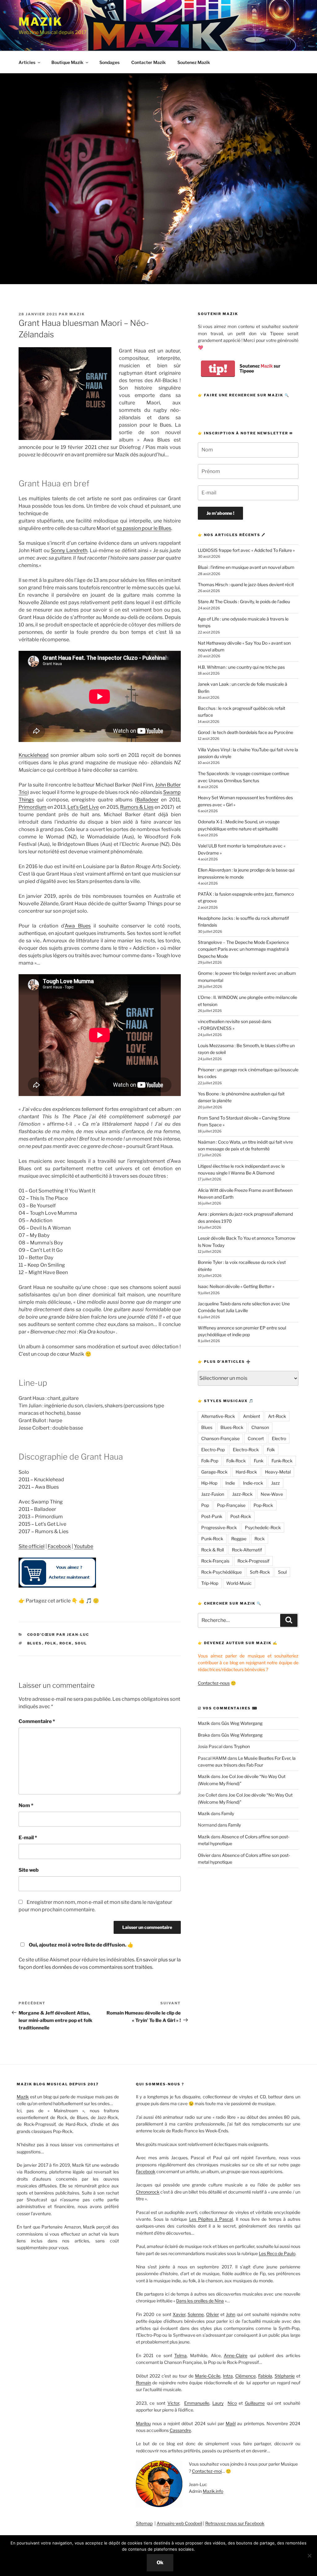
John (231, 2314)
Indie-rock (253, 1483)
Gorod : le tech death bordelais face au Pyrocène (245, 732)
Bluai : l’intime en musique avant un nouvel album (246, 567)
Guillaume (255, 2403)
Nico (232, 2403)
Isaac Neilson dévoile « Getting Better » (236, 1286)
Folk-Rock (236, 1461)
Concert (256, 1438)
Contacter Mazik (148, 62)
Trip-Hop (210, 1583)
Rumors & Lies (137, 807)
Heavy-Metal (278, 1472)
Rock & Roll (213, 1550)
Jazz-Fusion (213, 1494)
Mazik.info (213, 2491)
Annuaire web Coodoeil (179, 2523)
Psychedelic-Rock (263, 1527)
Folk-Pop (210, 1461)
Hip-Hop (209, 1483)
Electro (279, 1438)
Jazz (276, 1483)
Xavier (179, 2314)
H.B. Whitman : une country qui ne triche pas (241, 667)
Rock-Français (215, 1561)
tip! (218, 369)
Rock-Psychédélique (221, 1572)
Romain (143, 2383)
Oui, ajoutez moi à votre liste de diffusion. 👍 (81, 1945)
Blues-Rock (232, 1427)
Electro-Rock (246, 1450)
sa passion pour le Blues (144, 528)
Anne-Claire (236, 2355)
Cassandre (180, 2430)
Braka (204, 1735)
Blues (35, 1643)
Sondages (109, 62)
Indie (230, 1483)
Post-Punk (212, 1516)
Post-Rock (241, 1516)
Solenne (196, 2314)
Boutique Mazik (67, 62)
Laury (218, 2403)
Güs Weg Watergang (242, 1723)
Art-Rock (277, 1416)
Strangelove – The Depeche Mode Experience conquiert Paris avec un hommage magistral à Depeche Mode (243, 949)
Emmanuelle (197, 2403)
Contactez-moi (207, 2471)
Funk (259, 1461)
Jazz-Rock (242, 1494)
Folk (51, 1643)
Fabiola (265, 2376)
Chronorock (148, 2192)
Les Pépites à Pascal (211, 2219)
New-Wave (272, 1494)
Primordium (33, 807)
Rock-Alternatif (247, 1550)
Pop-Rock (263, 1505)
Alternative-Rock (218, 1416)
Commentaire (37, 1721)
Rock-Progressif (253, 1561)
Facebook (59, 1546)
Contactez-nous (214, 1683)
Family (228, 1813)
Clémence (245, 2376)
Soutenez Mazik (194, 62)
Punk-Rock (212, 1539)
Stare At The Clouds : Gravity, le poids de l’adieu (244, 601)
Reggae (239, 1539)
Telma (180, 2355)
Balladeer (148, 800)
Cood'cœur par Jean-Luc (58, 1635)
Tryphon (242, 1746)
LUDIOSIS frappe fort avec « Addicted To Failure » (246, 550)
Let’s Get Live (83, 807)
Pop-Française (231, 1505)
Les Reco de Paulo (277, 2253)
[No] (309, 2556)
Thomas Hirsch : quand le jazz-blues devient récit (246, 584)
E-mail (28, 1838)
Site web (29, 1870)
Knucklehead (34, 755)
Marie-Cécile (208, 2376)
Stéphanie (285, 2376)
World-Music (239, 1583)
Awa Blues (78, 926)
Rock (66, 1643)
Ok (160, 2563)
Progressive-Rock (219, 1527)
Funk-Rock (282, 1461)
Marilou (143, 2423)
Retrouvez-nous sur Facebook (235, 2523)
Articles (27, 62)
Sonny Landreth (69, 550)
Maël (231, 2423)
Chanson (260, 1427)
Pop (205, 1505)
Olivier (204, 1855)
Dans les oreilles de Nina (200, 2301)
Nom (26, 1805)
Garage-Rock (214, 1472)
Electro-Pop (213, 1450)
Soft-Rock (260, 1572)
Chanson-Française (220, 1438)
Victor (173, 2403)
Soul (81, 1643)
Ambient (252, 1416)
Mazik (40, 22)
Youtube (84, 1546)
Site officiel (32, 1546)
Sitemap (144, 2523)
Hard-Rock (246, 1472)
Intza (228, 2376)
